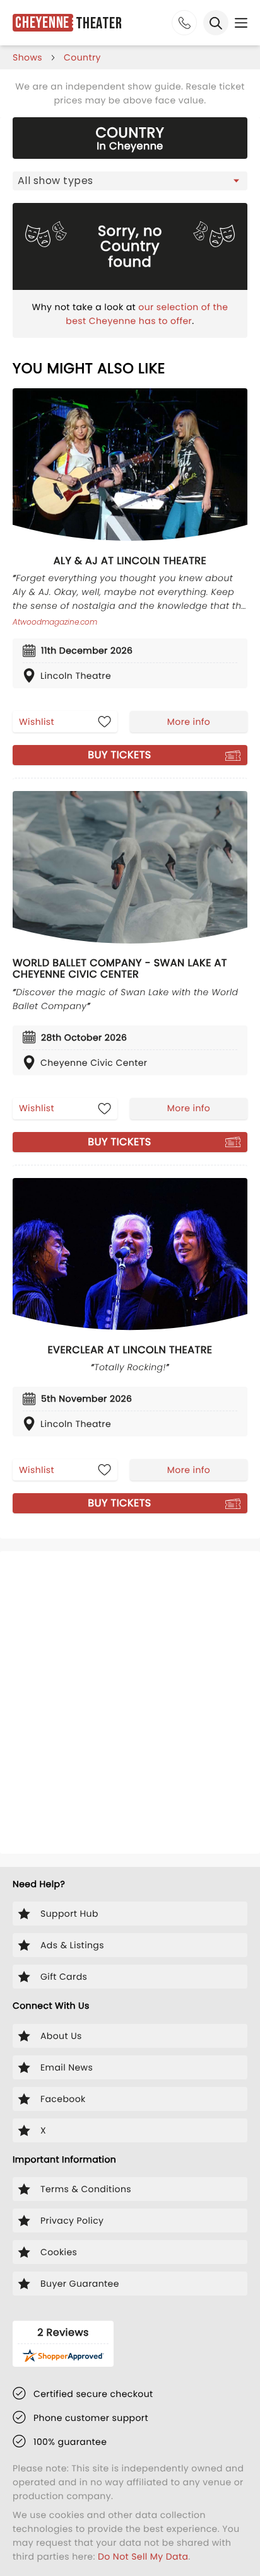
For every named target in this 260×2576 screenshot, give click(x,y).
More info (189, 722)
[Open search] (216, 23)
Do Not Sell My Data (143, 2556)
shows (27, 57)
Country (82, 57)
